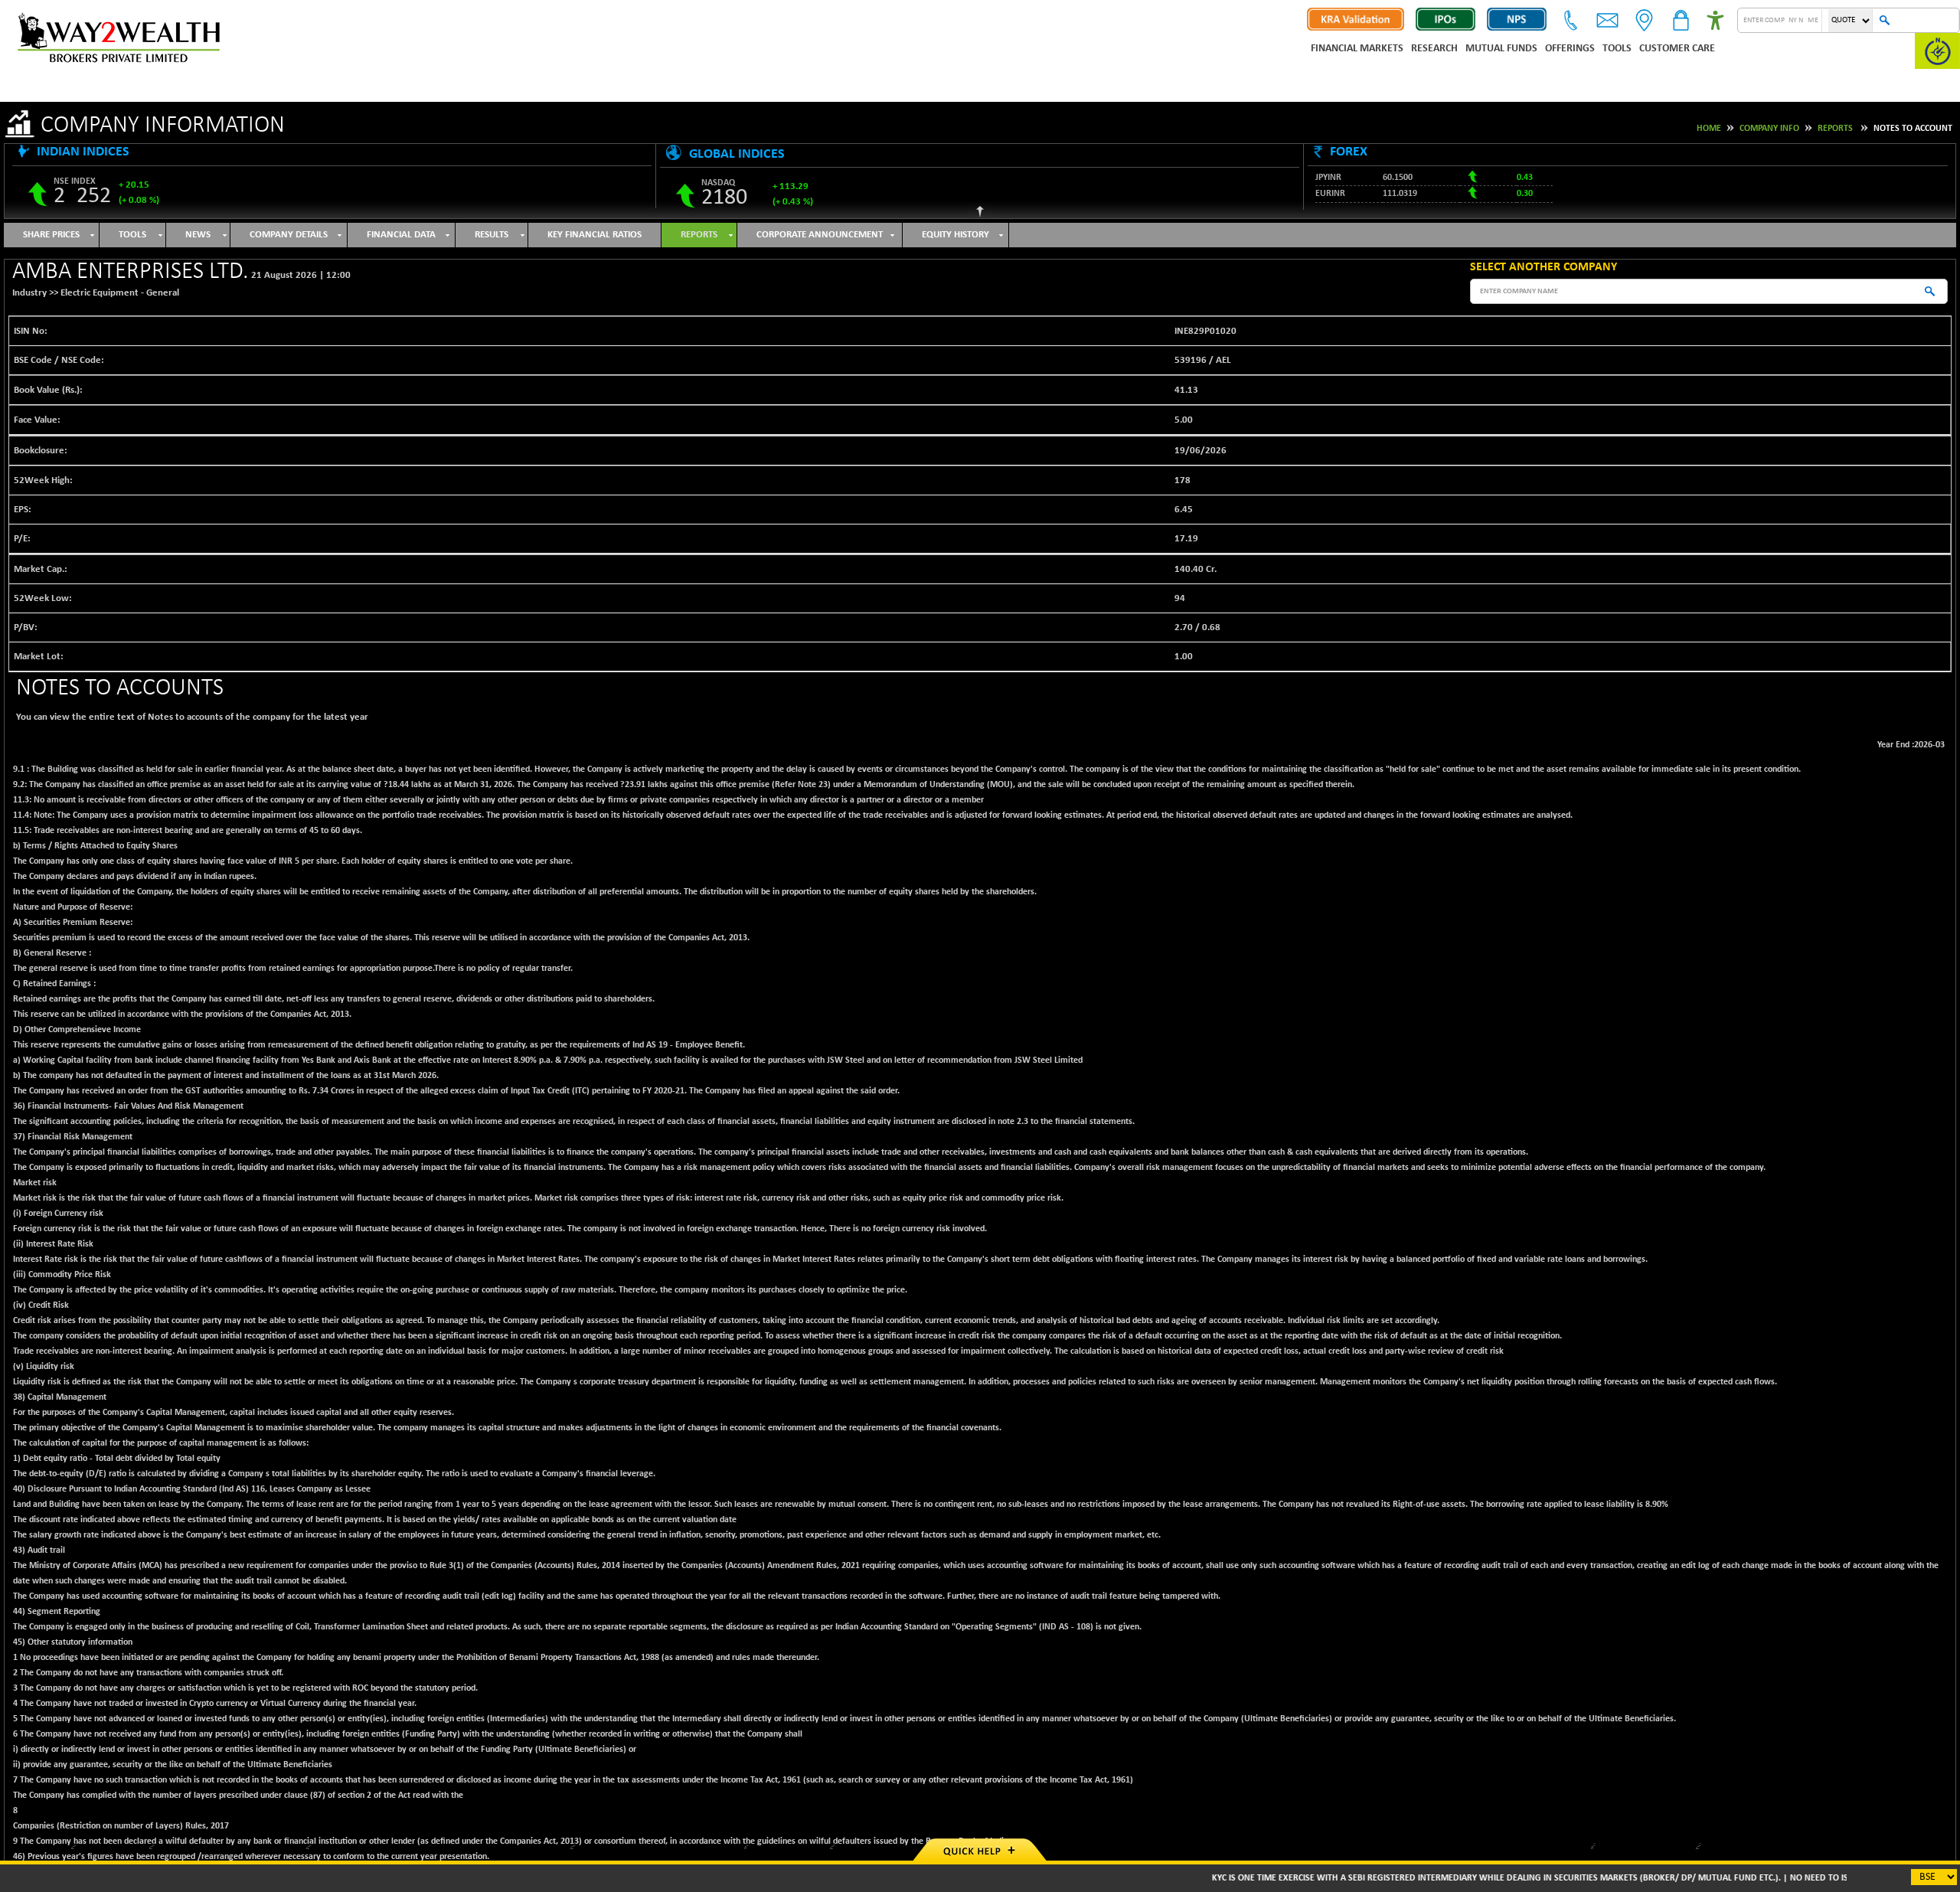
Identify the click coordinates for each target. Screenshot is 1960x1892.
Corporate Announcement (820, 235)
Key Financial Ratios (595, 235)
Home (1709, 129)
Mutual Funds (1501, 49)
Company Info (1769, 129)
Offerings (1570, 49)
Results (492, 235)
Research (1434, 49)
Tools (1617, 49)
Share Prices (51, 235)
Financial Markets (1357, 49)
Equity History (955, 235)
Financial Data (401, 235)
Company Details (289, 235)
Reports (1835, 129)
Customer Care (1677, 49)
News (198, 235)
